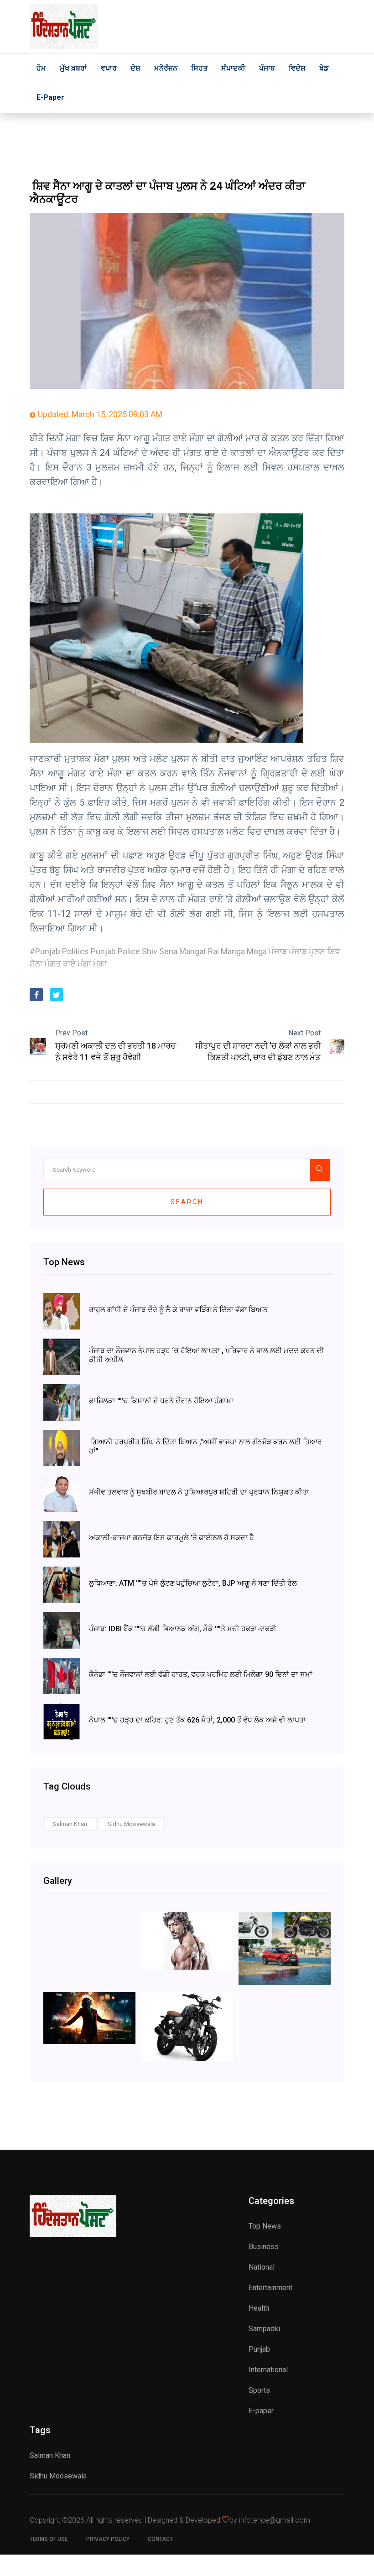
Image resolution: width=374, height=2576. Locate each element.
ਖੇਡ (324, 68)
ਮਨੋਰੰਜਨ (166, 68)
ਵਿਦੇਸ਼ (297, 68)
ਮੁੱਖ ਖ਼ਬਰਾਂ (73, 68)
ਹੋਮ (41, 68)
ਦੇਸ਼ (135, 68)
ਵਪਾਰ (109, 68)
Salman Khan (70, 1824)
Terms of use (49, 2539)
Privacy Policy (108, 2539)
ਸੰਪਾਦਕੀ (233, 68)
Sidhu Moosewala (131, 1824)
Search (187, 1202)
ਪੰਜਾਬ (267, 68)
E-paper (50, 97)
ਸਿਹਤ (199, 68)
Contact (160, 2539)
